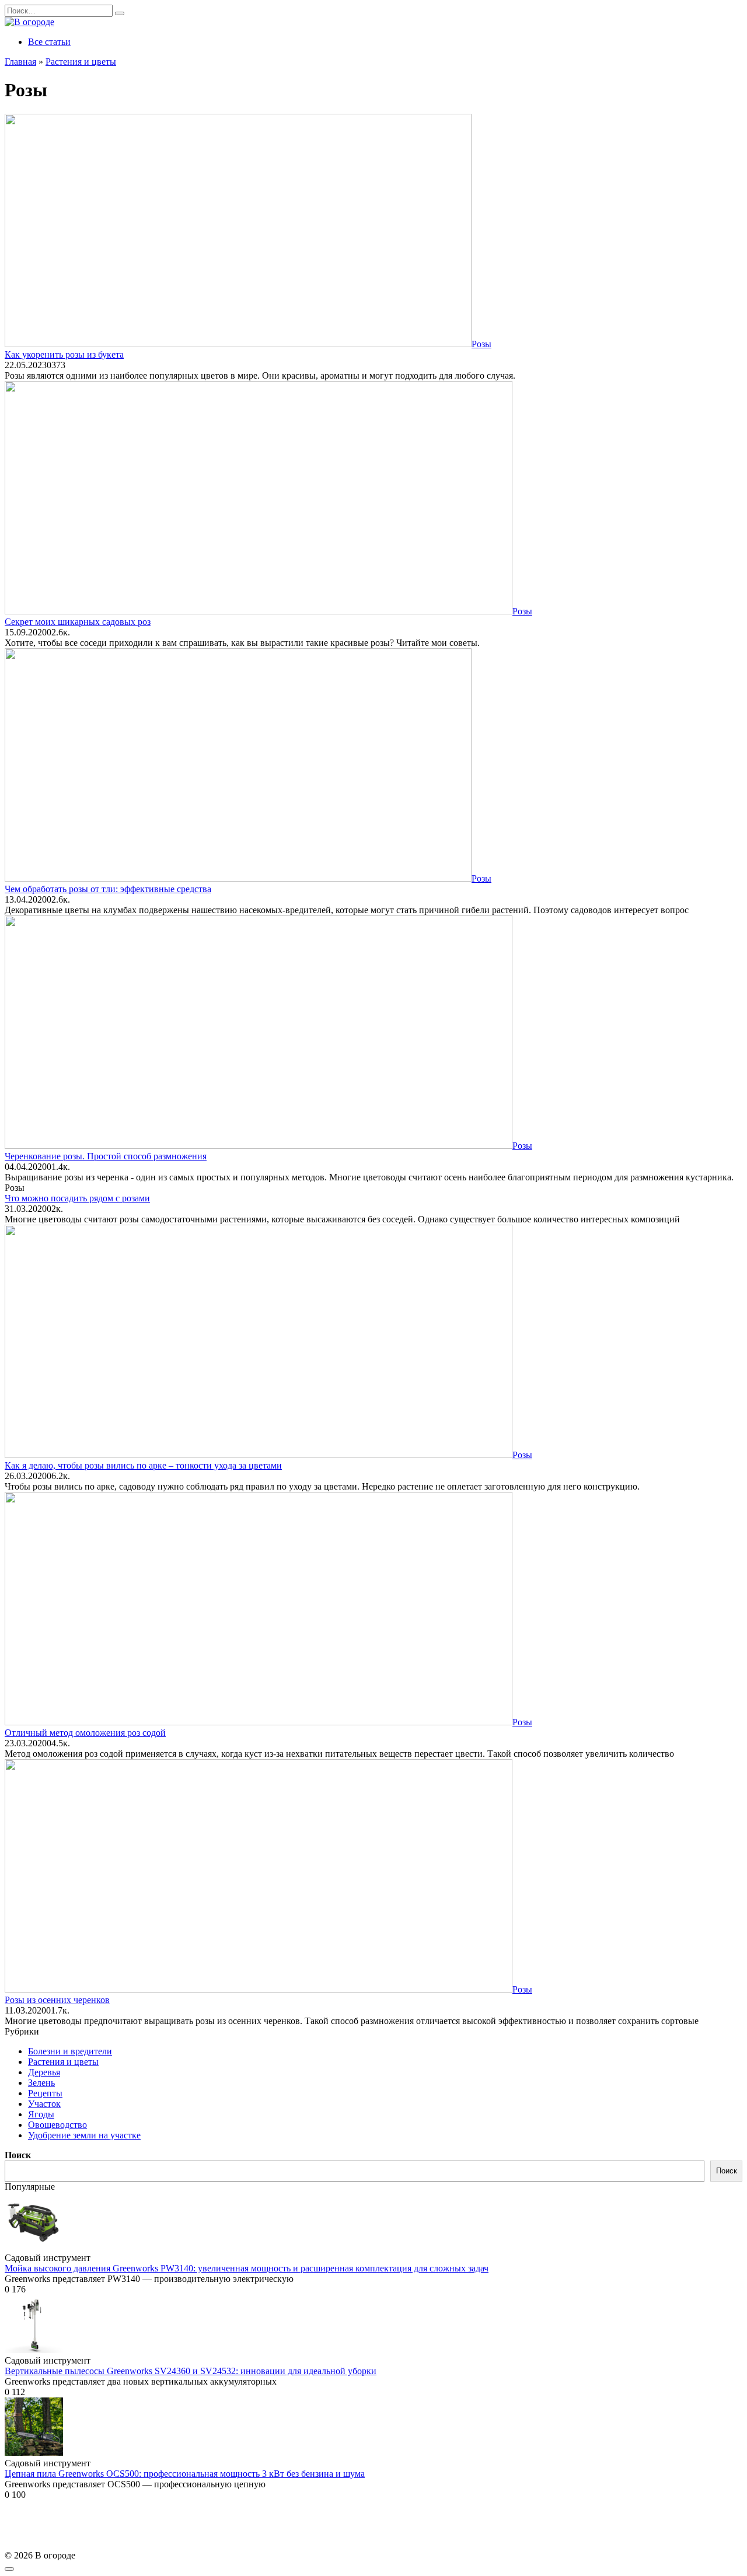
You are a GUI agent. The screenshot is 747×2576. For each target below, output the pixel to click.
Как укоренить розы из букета (64, 354)
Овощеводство (57, 2125)
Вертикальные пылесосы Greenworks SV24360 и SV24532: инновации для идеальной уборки (191, 2371)
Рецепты (45, 2093)
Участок (44, 2104)
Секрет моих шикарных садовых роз (78, 622)
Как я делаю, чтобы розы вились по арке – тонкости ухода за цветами (143, 1465)
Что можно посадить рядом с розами (77, 1198)
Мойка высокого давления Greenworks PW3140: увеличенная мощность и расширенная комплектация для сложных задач (247, 2268)
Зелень (41, 2083)
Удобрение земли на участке (84, 2135)
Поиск (18, 2155)
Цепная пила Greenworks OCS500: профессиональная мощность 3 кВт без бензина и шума (185, 2474)
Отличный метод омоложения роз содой (85, 1733)
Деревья (44, 2072)
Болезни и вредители (70, 2051)
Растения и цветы (63, 2062)
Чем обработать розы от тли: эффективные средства (108, 889)
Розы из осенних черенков (57, 2000)
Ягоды (41, 2114)
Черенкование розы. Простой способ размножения (106, 1156)
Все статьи (49, 42)
